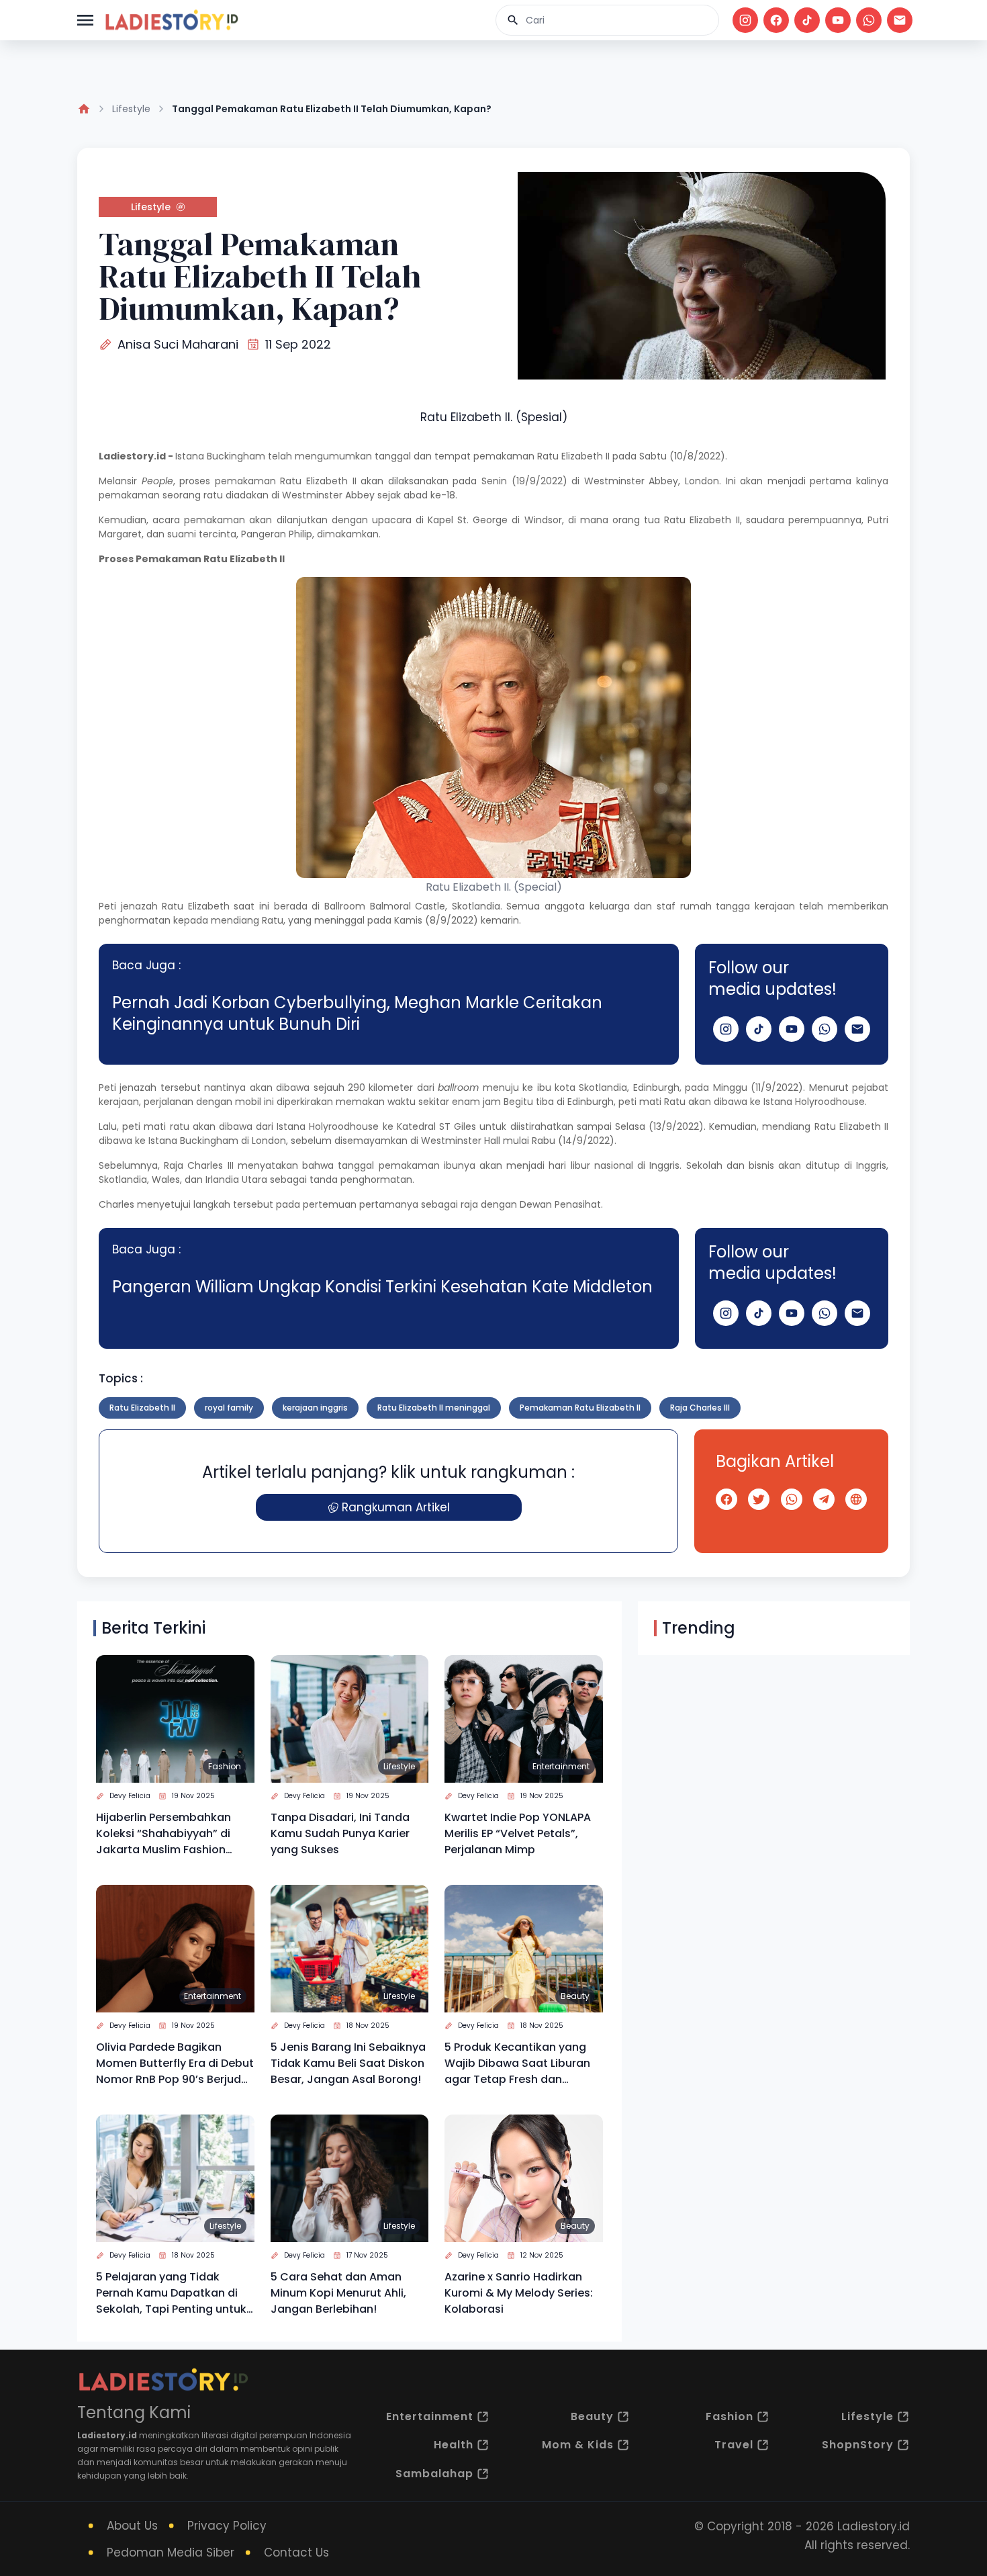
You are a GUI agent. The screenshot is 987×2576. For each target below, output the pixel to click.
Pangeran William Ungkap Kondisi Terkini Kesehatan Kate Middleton (382, 1287)
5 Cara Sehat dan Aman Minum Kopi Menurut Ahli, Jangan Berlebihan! (338, 2293)
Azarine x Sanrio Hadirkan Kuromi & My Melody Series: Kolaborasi (519, 2293)
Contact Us (296, 2552)
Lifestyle (131, 109)
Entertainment (561, 1766)
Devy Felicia (130, 1796)
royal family (229, 1408)
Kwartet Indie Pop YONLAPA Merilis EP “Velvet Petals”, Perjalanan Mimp (518, 1833)
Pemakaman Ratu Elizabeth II (580, 1408)
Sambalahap (434, 2474)
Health (454, 2445)
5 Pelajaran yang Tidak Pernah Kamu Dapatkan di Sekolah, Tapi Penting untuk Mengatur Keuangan (171, 2293)
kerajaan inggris (315, 1408)
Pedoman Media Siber (171, 2552)
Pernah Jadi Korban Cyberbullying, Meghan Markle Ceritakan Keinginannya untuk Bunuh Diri (357, 1013)
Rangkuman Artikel (396, 1507)
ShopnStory (858, 2445)
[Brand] (171, 20)
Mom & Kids (578, 2445)
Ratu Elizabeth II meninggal (434, 1408)
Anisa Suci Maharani (178, 344)
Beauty (575, 1996)
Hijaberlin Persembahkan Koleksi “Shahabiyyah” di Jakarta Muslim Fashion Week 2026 (163, 1834)
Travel (734, 2445)
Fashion (225, 1766)
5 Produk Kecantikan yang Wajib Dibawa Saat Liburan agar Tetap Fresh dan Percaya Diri (517, 2063)
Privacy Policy (227, 2526)
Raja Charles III (700, 1408)
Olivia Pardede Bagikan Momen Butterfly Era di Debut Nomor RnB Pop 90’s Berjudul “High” (175, 2063)
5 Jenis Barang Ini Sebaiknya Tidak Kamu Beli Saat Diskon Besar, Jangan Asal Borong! (348, 2063)
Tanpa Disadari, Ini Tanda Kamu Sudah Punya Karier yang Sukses (340, 1833)
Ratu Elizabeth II (573, 456)
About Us (132, 2526)
